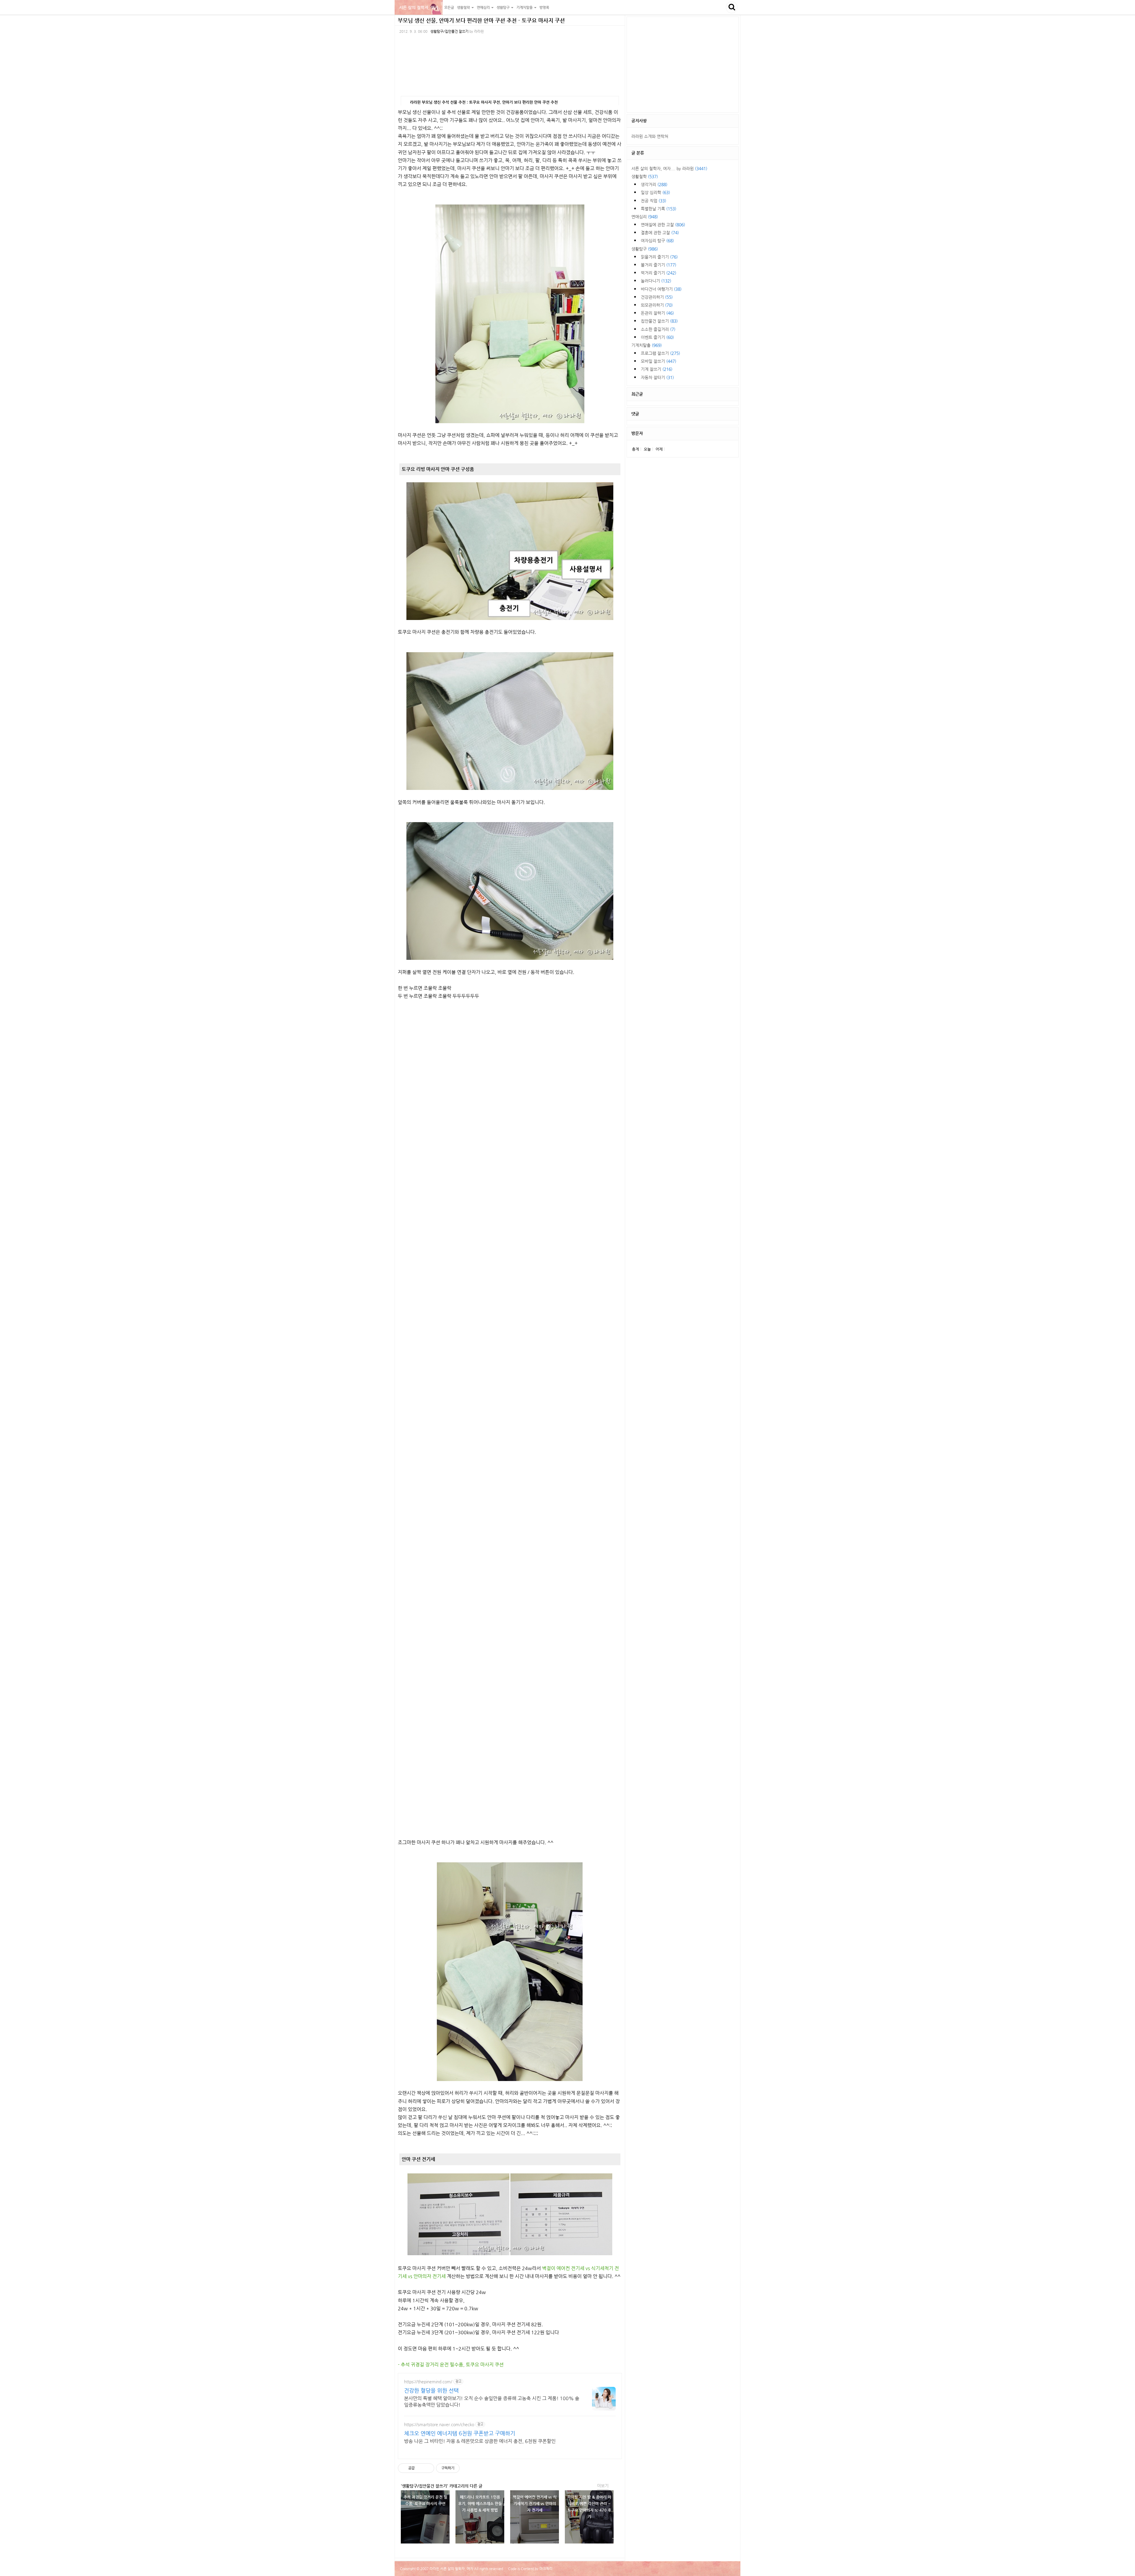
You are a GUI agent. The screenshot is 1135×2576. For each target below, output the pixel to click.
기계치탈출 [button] (525, 7)
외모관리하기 (657, 305)
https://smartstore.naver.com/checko (439, 2424)
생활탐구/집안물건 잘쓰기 (449, 31)
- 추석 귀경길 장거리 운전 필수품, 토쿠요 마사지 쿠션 (451, 2365)
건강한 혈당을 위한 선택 (431, 2390)
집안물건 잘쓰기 (659, 321)
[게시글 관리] (428, 2468)
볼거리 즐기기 (659, 265)
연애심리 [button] (484, 7)
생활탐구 (645, 249)
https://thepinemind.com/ (428, 2382)
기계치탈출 (647, 345)
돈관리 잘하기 (657, 313)
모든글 (449, 7)
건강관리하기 (657, 297)
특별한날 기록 (659, 209)
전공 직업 (654, 201)
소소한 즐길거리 (658, 329)
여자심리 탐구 (657, 241)
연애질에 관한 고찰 (663, 225)
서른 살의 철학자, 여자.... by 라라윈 (669, 168)
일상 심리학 (655, 192)
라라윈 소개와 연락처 (650, 136)
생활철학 (645, 176)
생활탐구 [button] (504, 7)
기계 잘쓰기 (657, 369)
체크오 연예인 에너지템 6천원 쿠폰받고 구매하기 (460, 2433)
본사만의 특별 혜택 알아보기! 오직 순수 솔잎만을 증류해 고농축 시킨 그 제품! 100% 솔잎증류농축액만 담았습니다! (492, 2401)
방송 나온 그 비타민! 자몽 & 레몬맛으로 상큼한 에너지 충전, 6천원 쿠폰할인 (480, 2441)
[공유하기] (420, 2468)
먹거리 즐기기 (659, 273)
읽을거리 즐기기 (659, 257)
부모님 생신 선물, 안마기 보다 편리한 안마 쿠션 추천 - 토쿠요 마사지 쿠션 (481, 20)
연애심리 (645, 217)
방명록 (544, 7)
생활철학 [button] (464, 7)
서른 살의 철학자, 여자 (419, 7)
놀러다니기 (656, 281)
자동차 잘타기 (657, 377)
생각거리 (654, 184)
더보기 (603, 2486)
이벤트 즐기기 (657, 337)
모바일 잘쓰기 (659, 361)
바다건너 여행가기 (661, 289)
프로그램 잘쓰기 (660, 353)
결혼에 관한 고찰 (660, 233)
